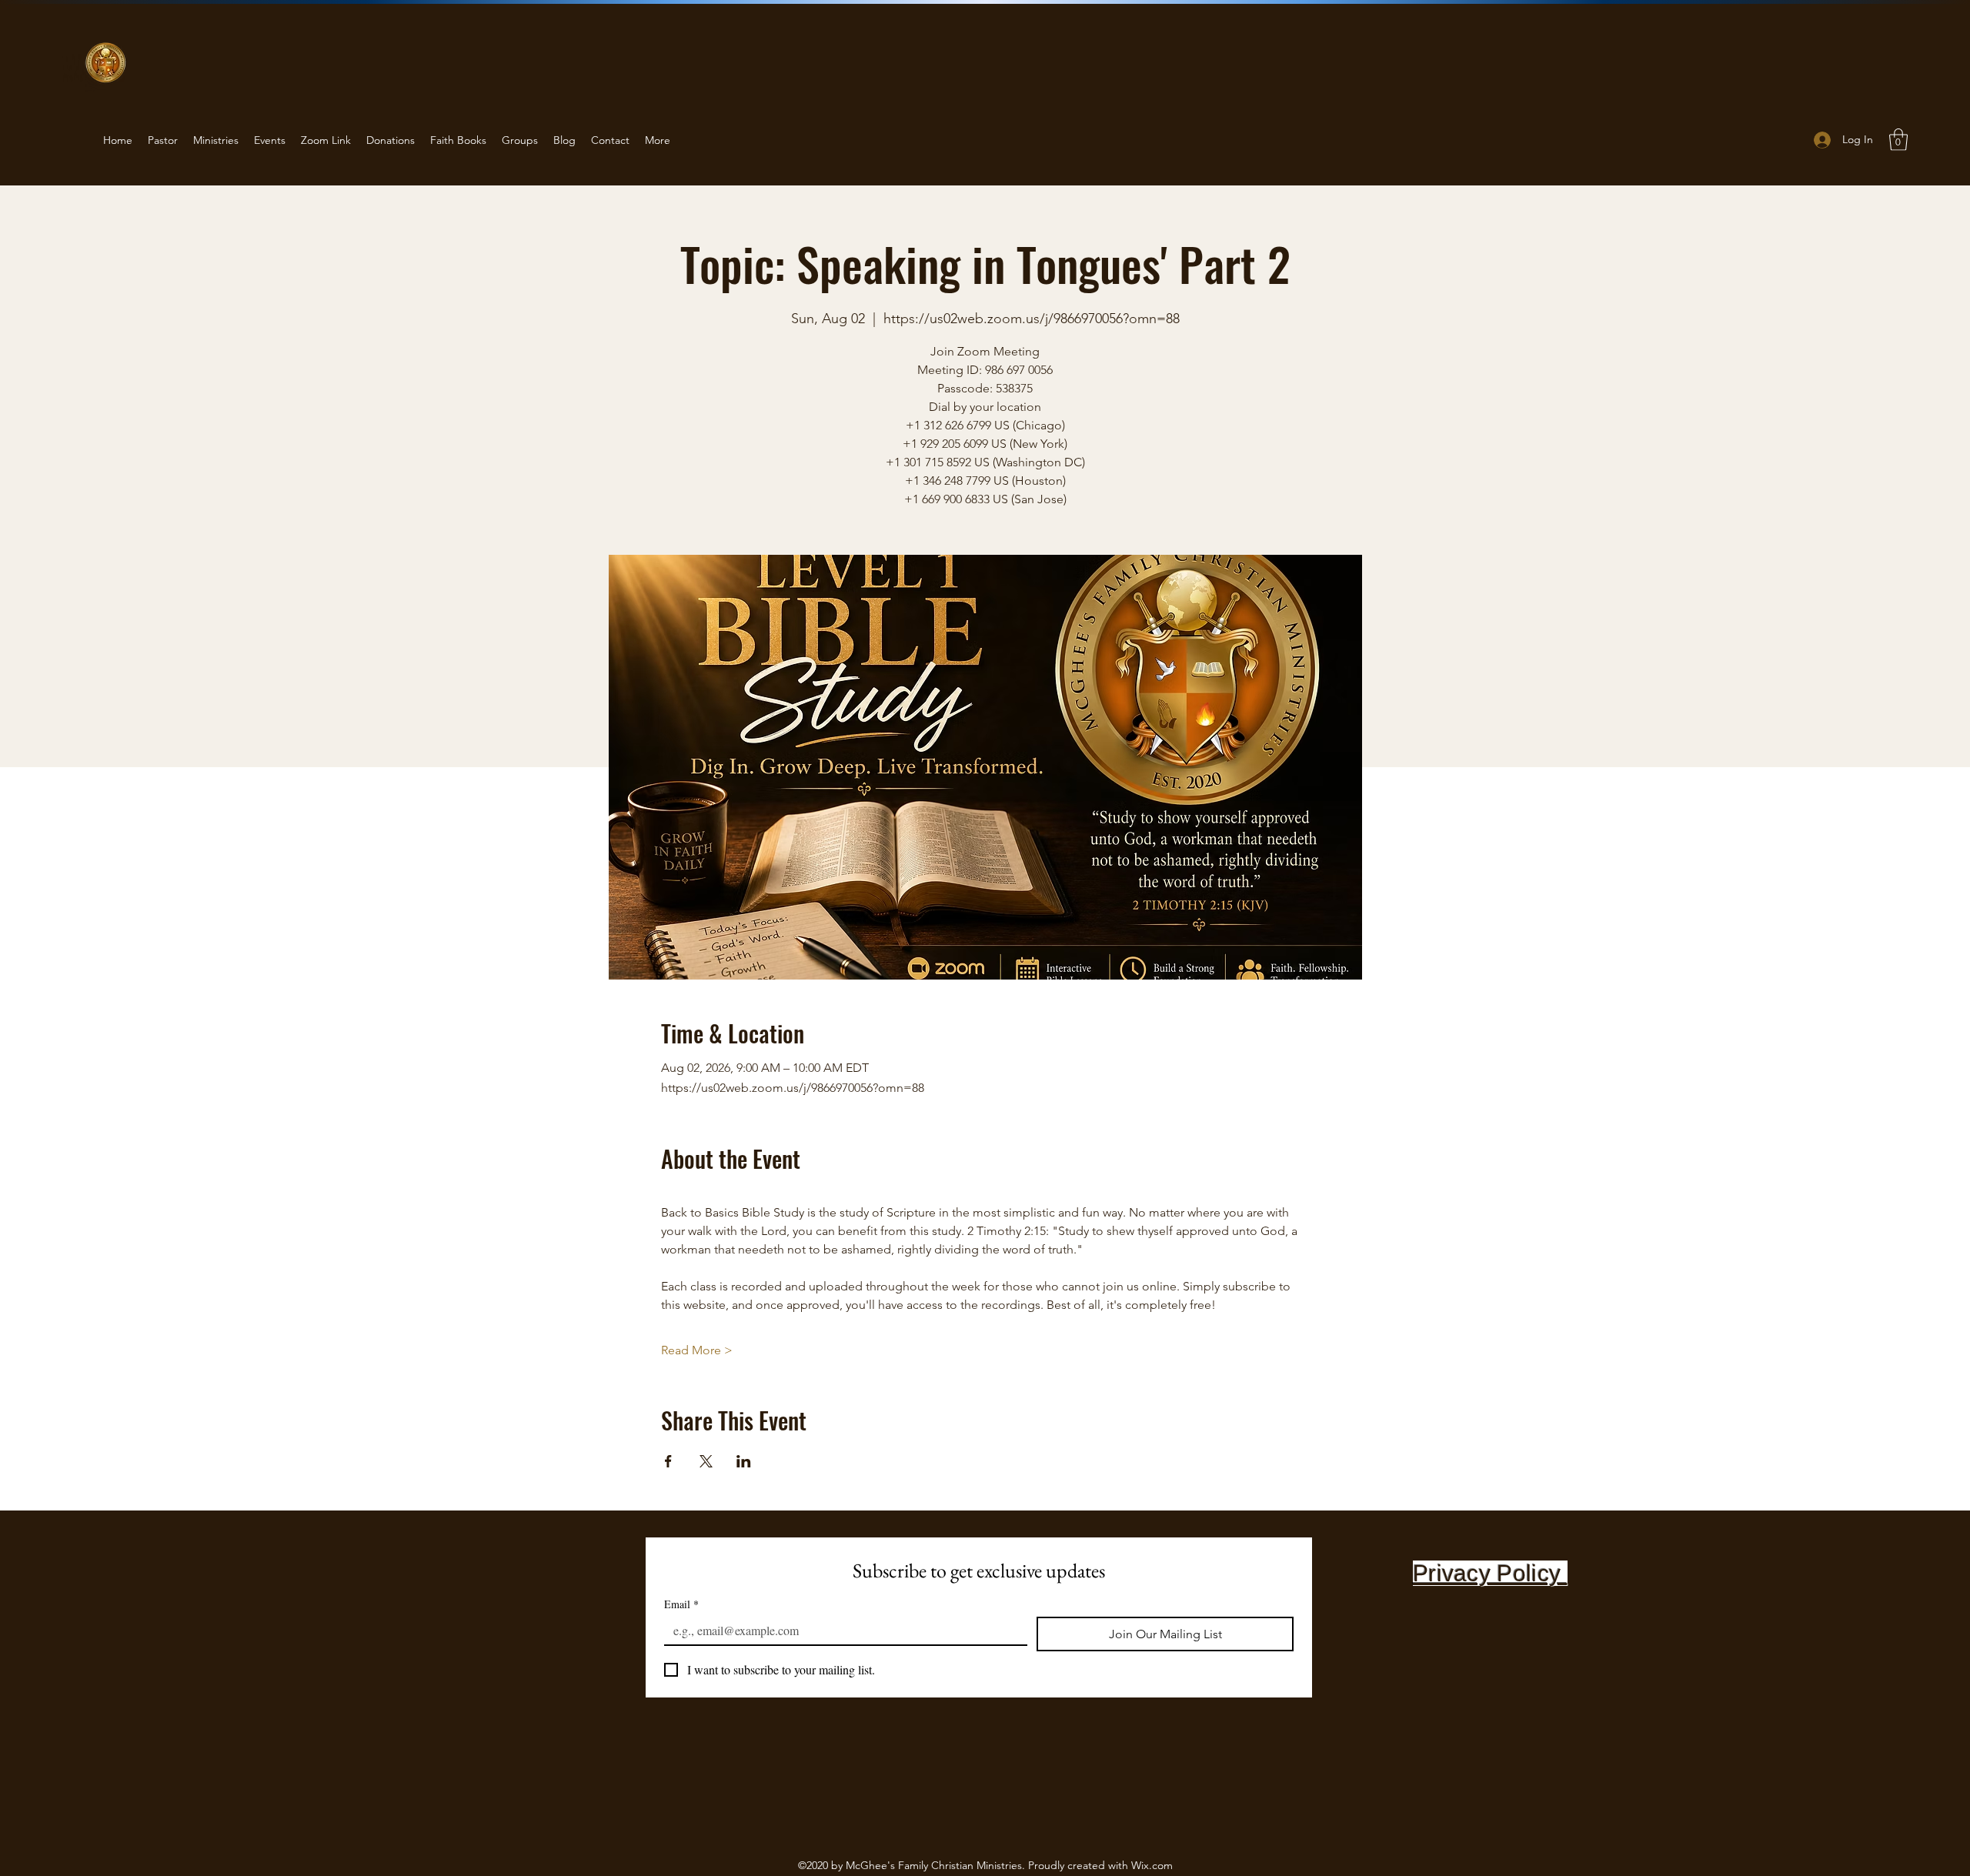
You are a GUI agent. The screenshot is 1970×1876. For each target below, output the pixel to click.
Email (681, 1604)
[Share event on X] (706, 1461)
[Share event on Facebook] (668, 1461)
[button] (1898, 140)
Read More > (697, 1350)
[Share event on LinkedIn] (744, 1461)
